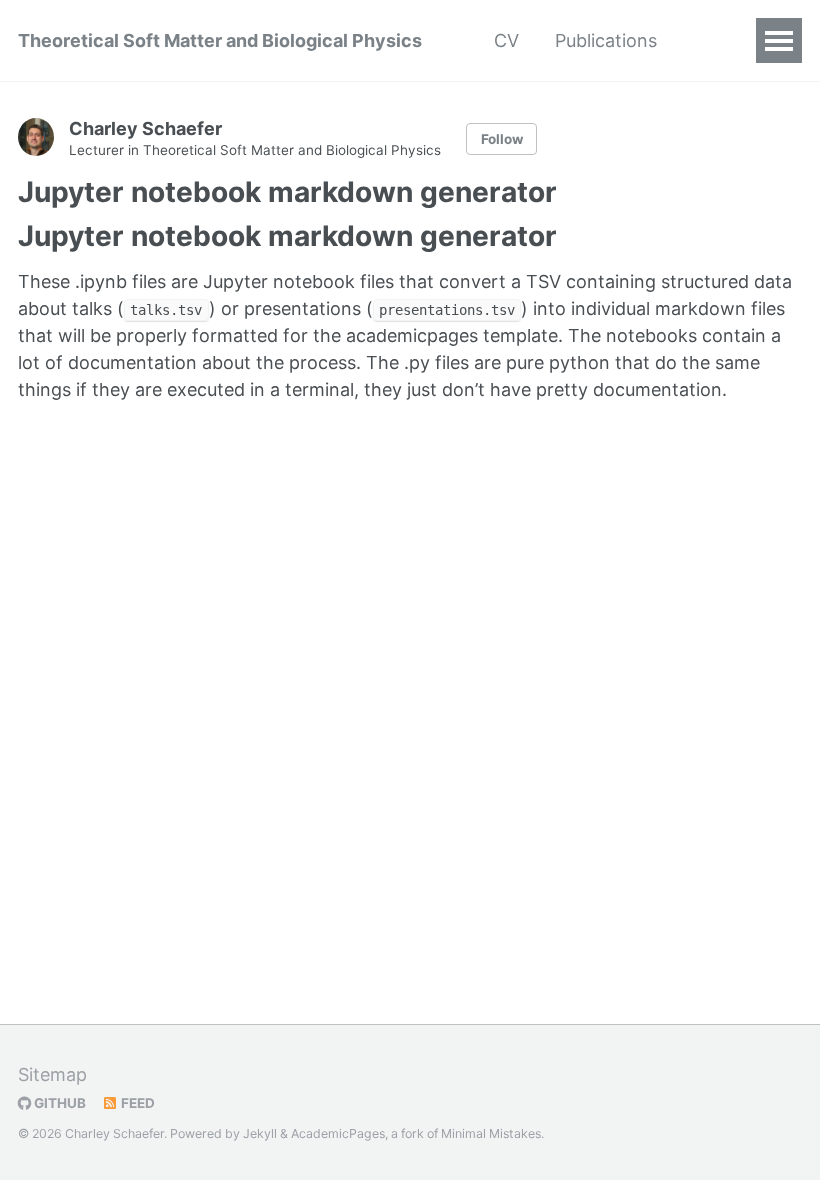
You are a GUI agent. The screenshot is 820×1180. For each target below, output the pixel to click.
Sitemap (52, 1074)
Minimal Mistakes (491, 1133)
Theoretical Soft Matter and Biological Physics (220, 40)
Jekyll (260, 1133)
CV (506, 40)
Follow (502, 139)
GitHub (58, 1103)
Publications (606, 40)
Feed (136, 1103)
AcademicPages (338, 1133)
